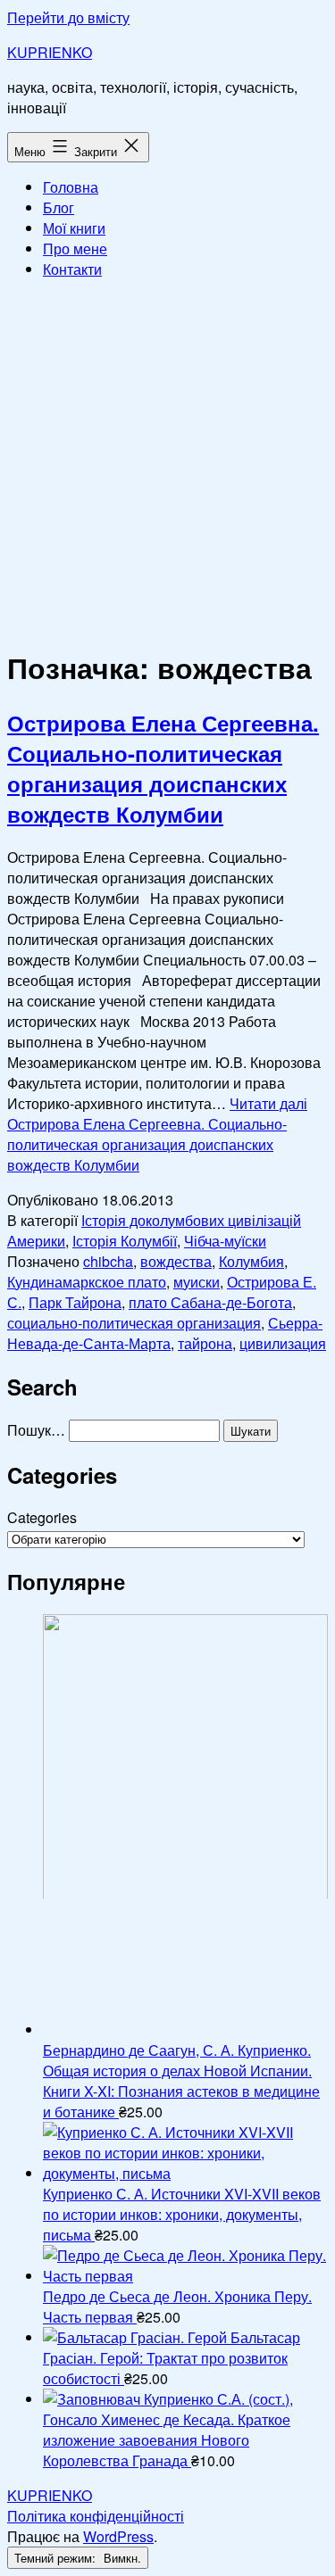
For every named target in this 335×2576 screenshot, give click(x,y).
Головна (71, 187)
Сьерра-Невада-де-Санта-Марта (165, 1333)
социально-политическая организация (134, 1323)
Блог (59, 207)
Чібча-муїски (225, 1241)
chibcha (108, 1261)
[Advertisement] (167, 461)
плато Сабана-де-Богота (210, 1302)
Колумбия (251, 1261)
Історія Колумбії (125, 1241)
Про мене (75, 248)
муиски (197, 1282)
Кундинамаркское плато (87, 1282)
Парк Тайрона (75, 1302)
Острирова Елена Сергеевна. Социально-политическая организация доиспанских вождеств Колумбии (163, 768)
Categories (42, 1517)
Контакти (72, 269)
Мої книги (74, 228)
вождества (176, 1261)
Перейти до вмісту (68, 17)
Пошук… (36, 1430)
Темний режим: (57, 2558)
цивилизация (283, 1343)
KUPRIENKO (50, 52)
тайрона (205, 1343)
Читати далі (157, 1134)
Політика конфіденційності (96, 2516)
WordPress (118, 2536)
